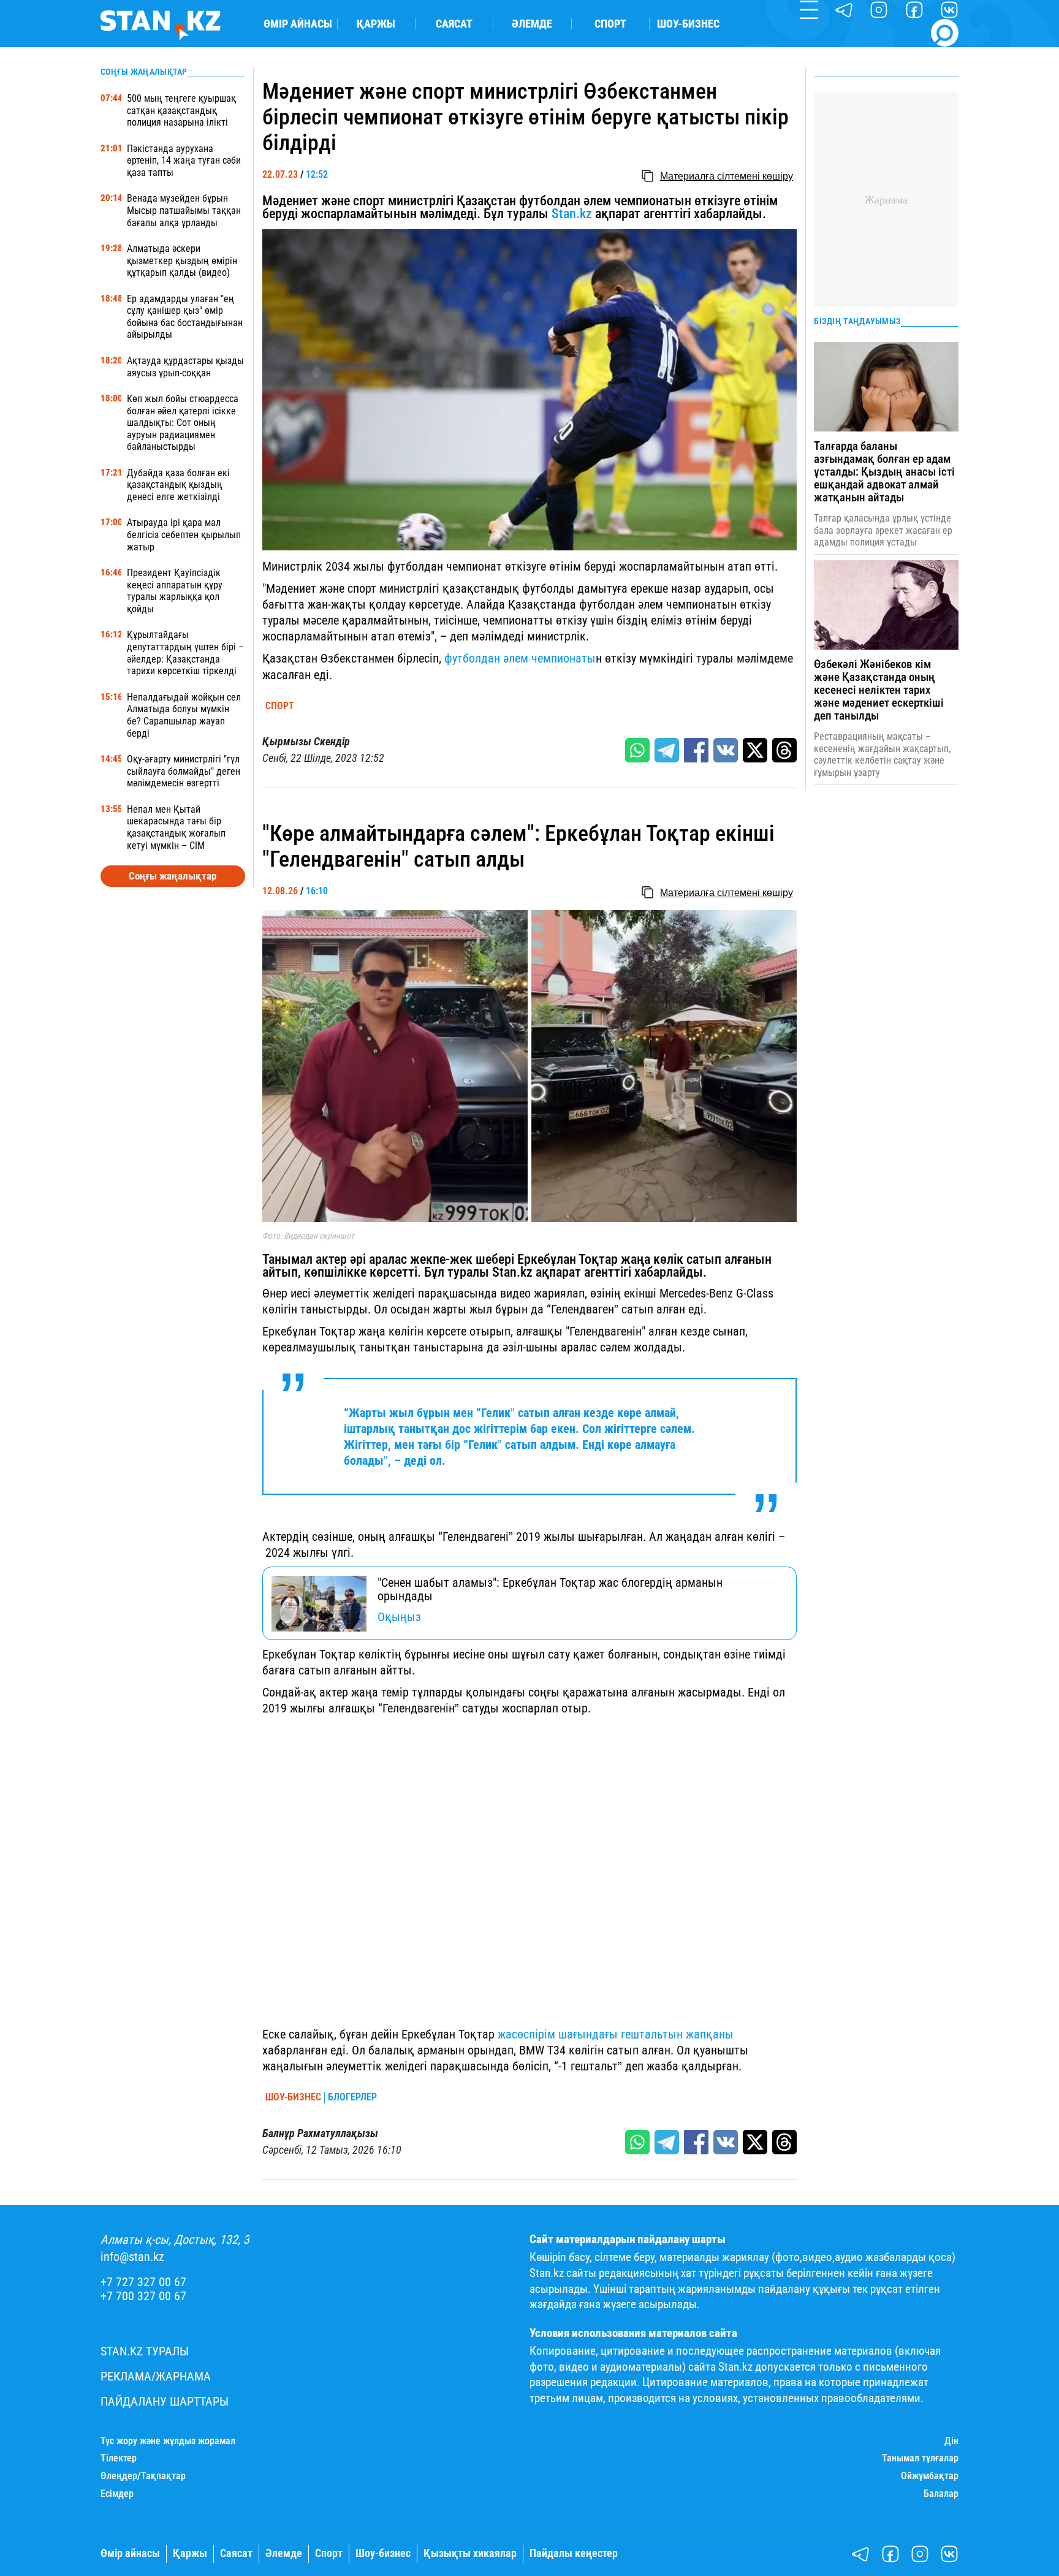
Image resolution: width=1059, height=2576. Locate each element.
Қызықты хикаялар (470, 2553)
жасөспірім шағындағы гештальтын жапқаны (616, 2034)
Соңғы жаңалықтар (173, 876)
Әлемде (532, 24)
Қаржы (376, 24)
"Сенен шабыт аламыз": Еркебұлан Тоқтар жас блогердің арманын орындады (550, 1589)
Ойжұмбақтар (930, 2476)
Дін (951, 2441)
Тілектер (119, 2458)
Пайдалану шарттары (165, 2402)
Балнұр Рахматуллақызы (320, 2133)
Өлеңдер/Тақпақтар (143, 2476)
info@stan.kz (132, 2257)
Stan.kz (572, 214)
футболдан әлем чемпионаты (520, 658)
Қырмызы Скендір (306, 742)
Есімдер (117, 2494)
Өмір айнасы (298, 24)
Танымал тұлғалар (920, 2458)
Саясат (454, 24)
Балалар (941, 2494)
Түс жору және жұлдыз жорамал (168, 2441)
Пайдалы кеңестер (574, 2553)
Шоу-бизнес (688, 24)
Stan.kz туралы (145, 2351)
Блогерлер (352, 2097)
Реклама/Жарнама (156, 2377)
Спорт (610, 24)
